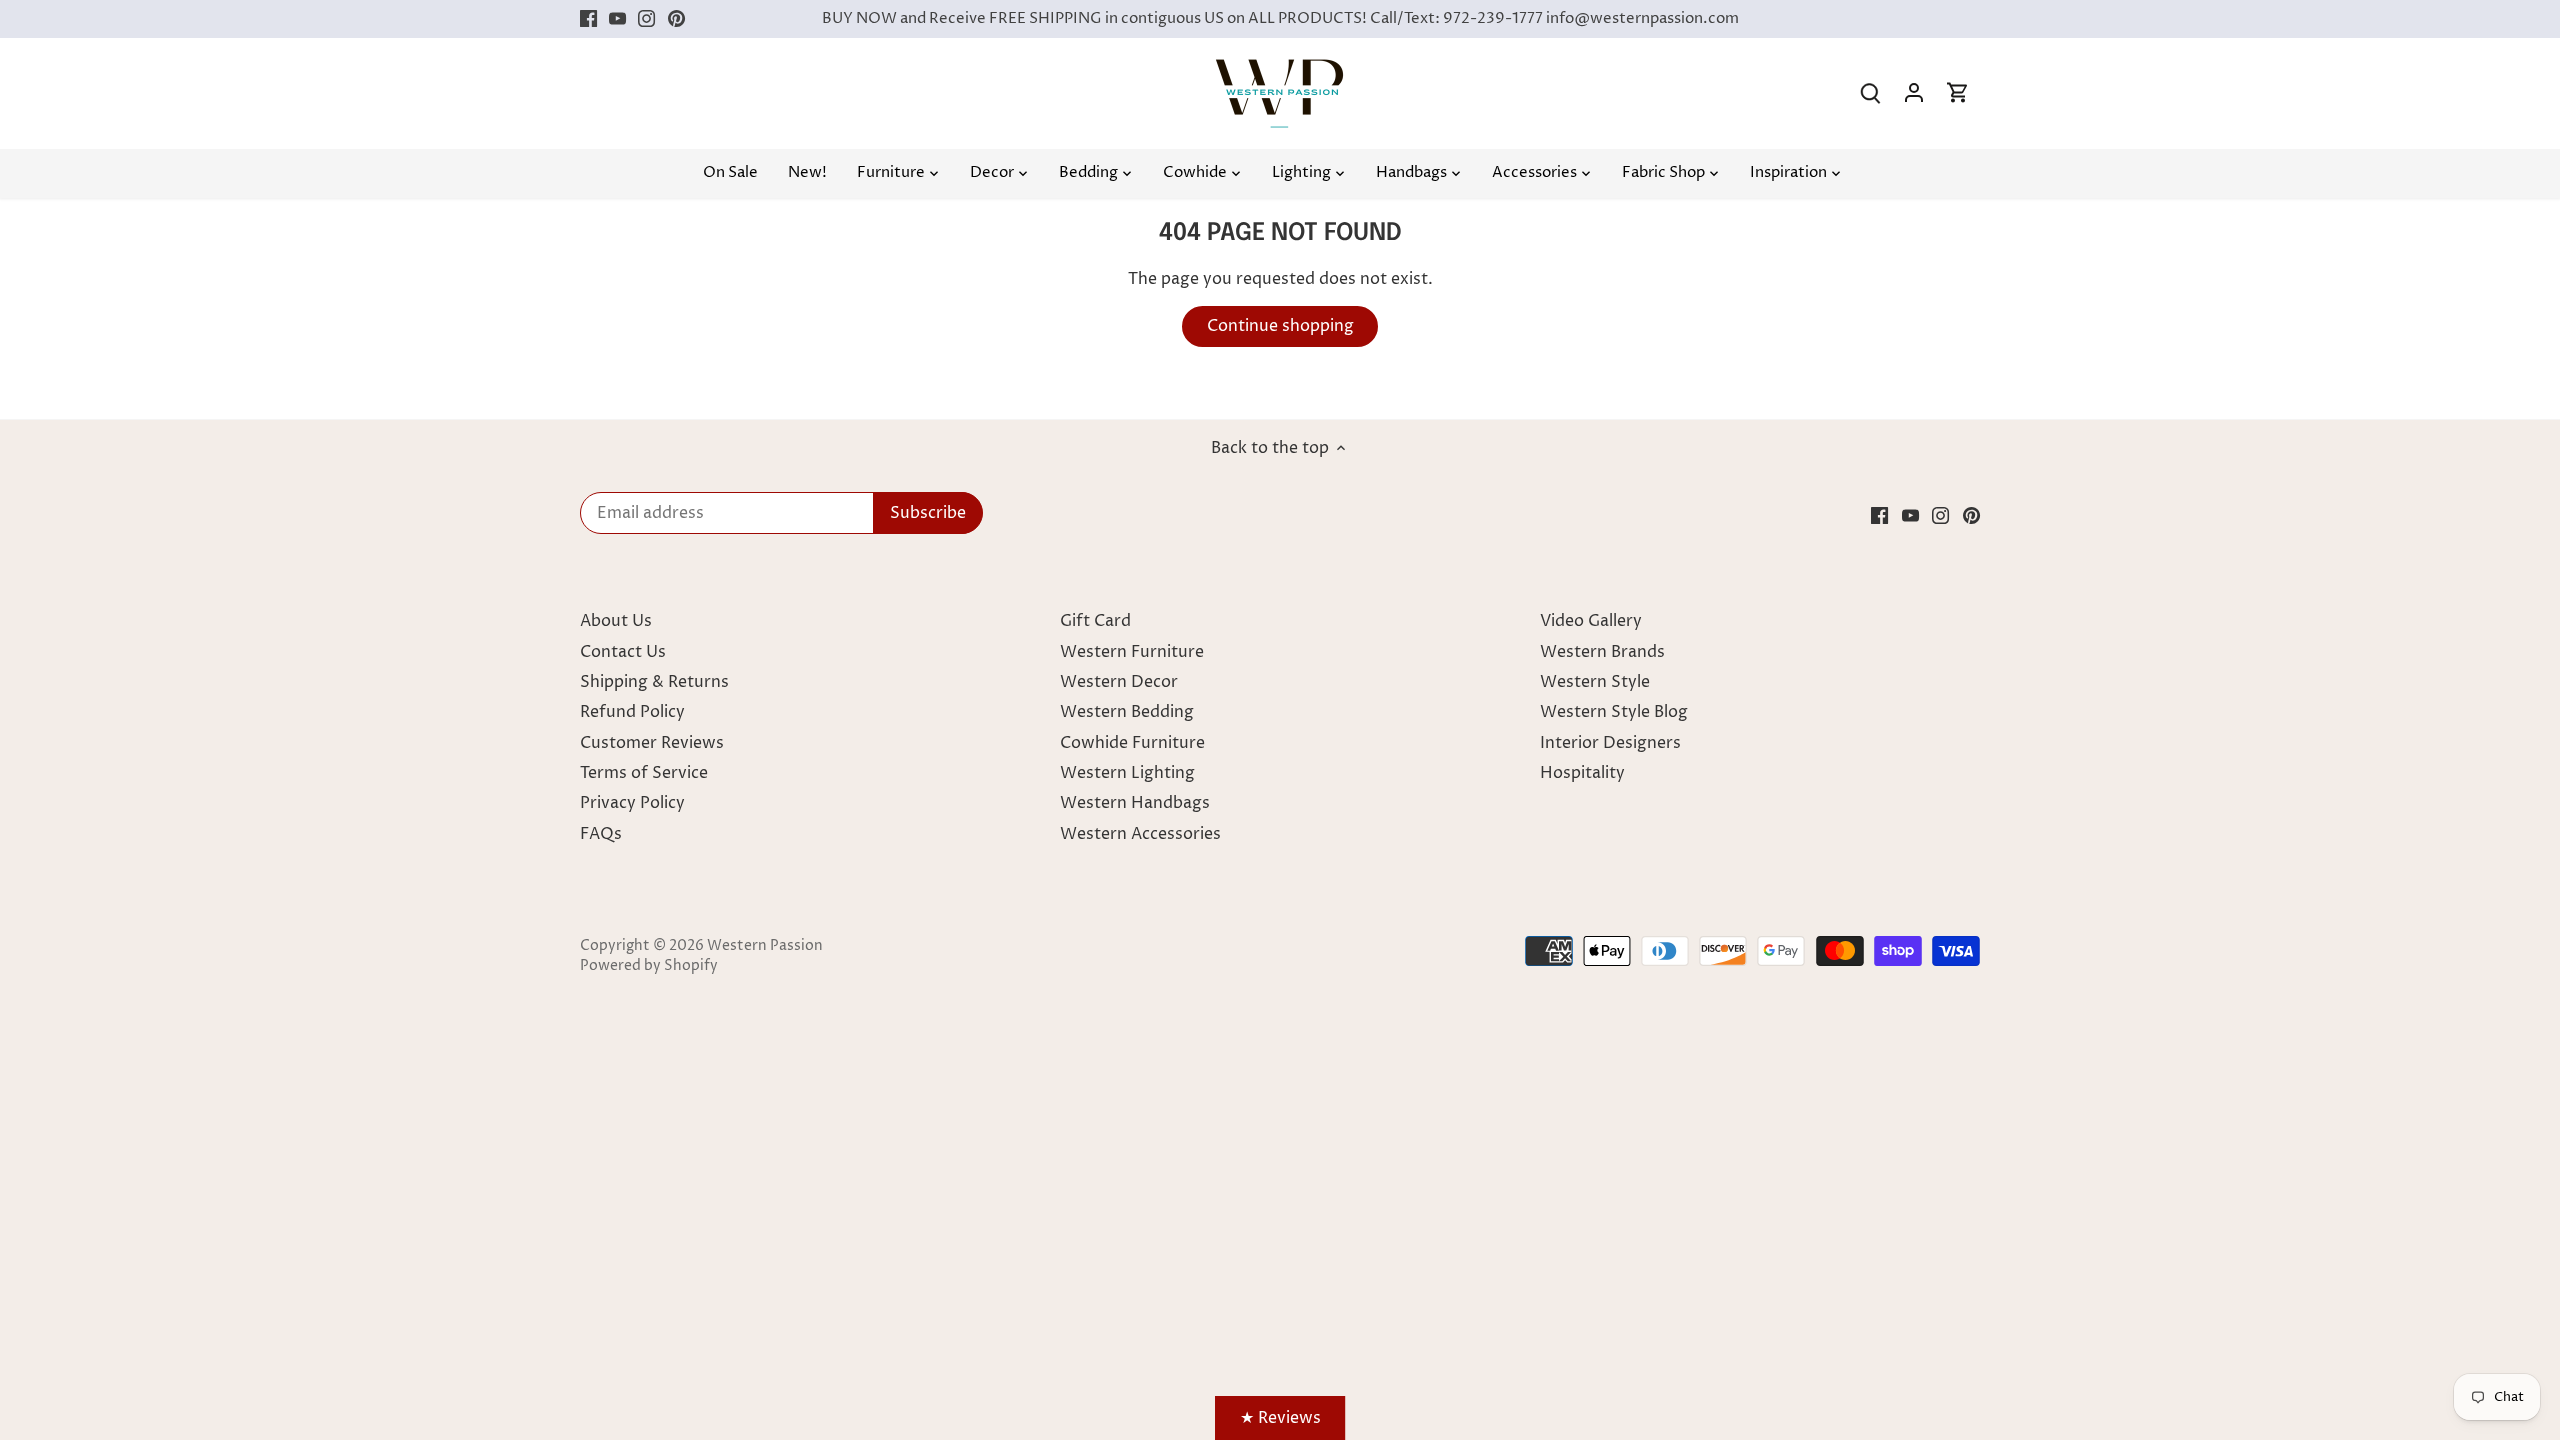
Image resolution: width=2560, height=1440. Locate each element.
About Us (616, 621)
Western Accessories (1140, 834)
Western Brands (1602, 652)
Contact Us (623, 652)
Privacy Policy (632, 803)
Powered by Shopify (649, 966)
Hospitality (1582, 773)
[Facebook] (588, 19)
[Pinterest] (676, 19)
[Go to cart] (1958, 93)
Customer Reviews (652, 743)
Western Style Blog (1614, 712)
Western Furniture (1132, 652)
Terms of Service (644, 773)
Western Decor (1119, 682)
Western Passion (765, 946)
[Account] (1914, 93)
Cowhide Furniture (1132, 743)
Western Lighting (1127, 773)
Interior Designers (1610, 743)
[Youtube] (617, 19)
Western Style (1595, 682)
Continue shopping (1280, 326)
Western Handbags (1135, 803)
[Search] (1870, 93)
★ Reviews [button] (1280, 1418)
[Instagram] (646, 19)
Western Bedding (1127, 712)
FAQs (601, 834)
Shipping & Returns (654, 682)
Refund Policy (632, 712)
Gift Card (1095, 621)
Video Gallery (1591, 621)
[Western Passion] (1279, 69)
